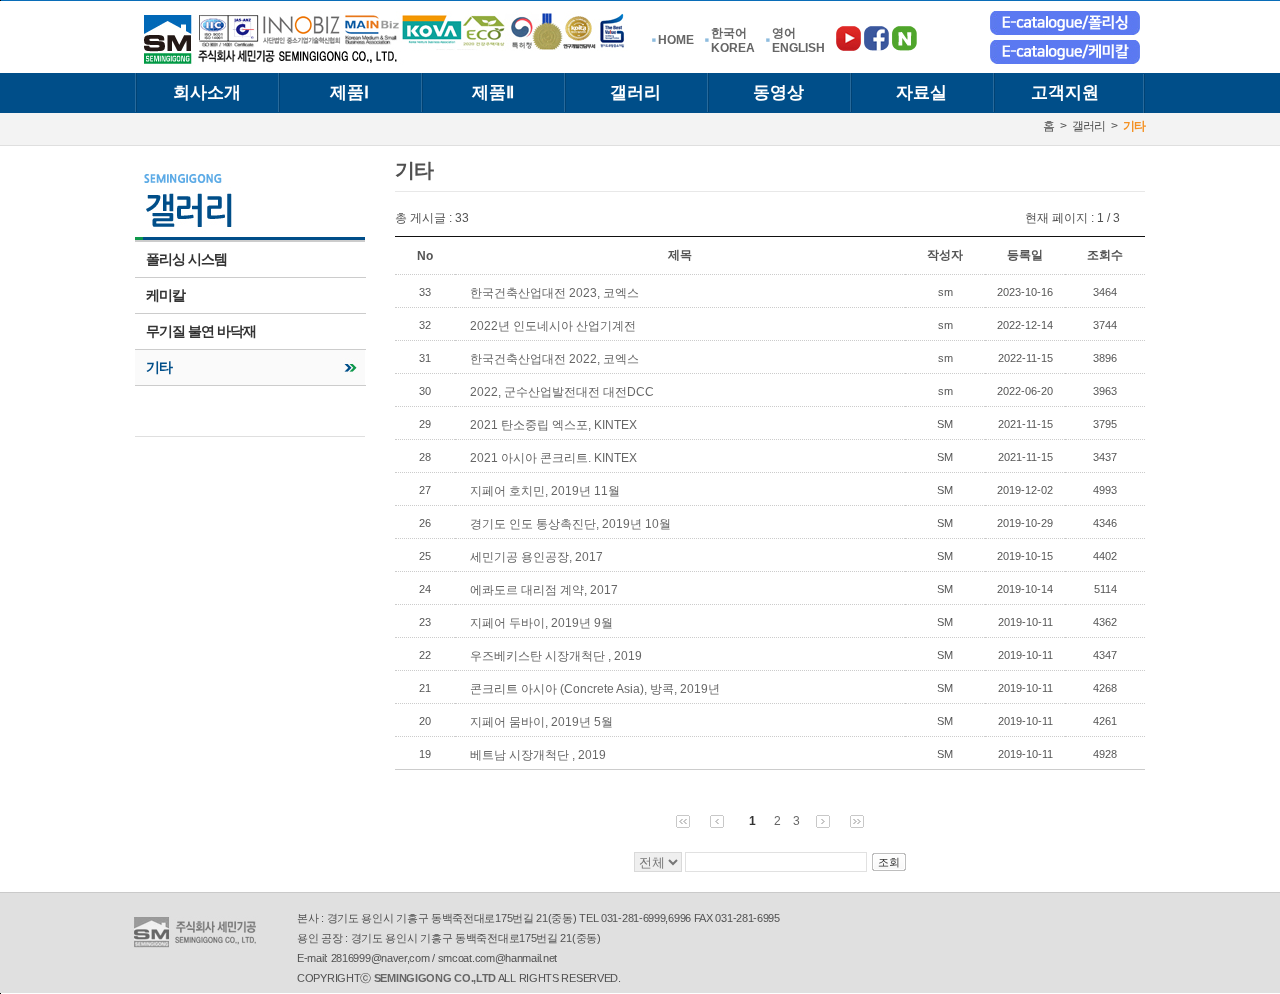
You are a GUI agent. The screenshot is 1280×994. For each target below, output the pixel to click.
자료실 (921, 92)
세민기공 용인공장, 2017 (536, 557)
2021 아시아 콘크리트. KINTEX (553, 458)
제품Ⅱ (493, 92)
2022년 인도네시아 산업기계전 (553, 326)
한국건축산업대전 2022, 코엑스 (554, 359)
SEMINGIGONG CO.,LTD (435, 978)
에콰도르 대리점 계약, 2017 (544, 590)
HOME (676, 40)
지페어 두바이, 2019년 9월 (541, 623)
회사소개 (207, 92)
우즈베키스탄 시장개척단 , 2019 (556, 656)
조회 (889, 862)
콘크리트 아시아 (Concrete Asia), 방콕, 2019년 (595, 689)
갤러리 (635, 92)
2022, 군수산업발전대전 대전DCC (562, 392)
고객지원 (1065, 92)
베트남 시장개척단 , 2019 (538, 755)
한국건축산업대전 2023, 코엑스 (554, 293)
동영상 (778, 92)
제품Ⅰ (349, 92)
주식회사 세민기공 (386, 38)
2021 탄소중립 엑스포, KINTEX (553, 425)
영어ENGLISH (798, 40)
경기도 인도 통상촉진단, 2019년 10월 (570, 524)
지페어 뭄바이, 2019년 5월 (541, 722)
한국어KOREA (733, 40)
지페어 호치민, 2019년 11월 (545, 491)
